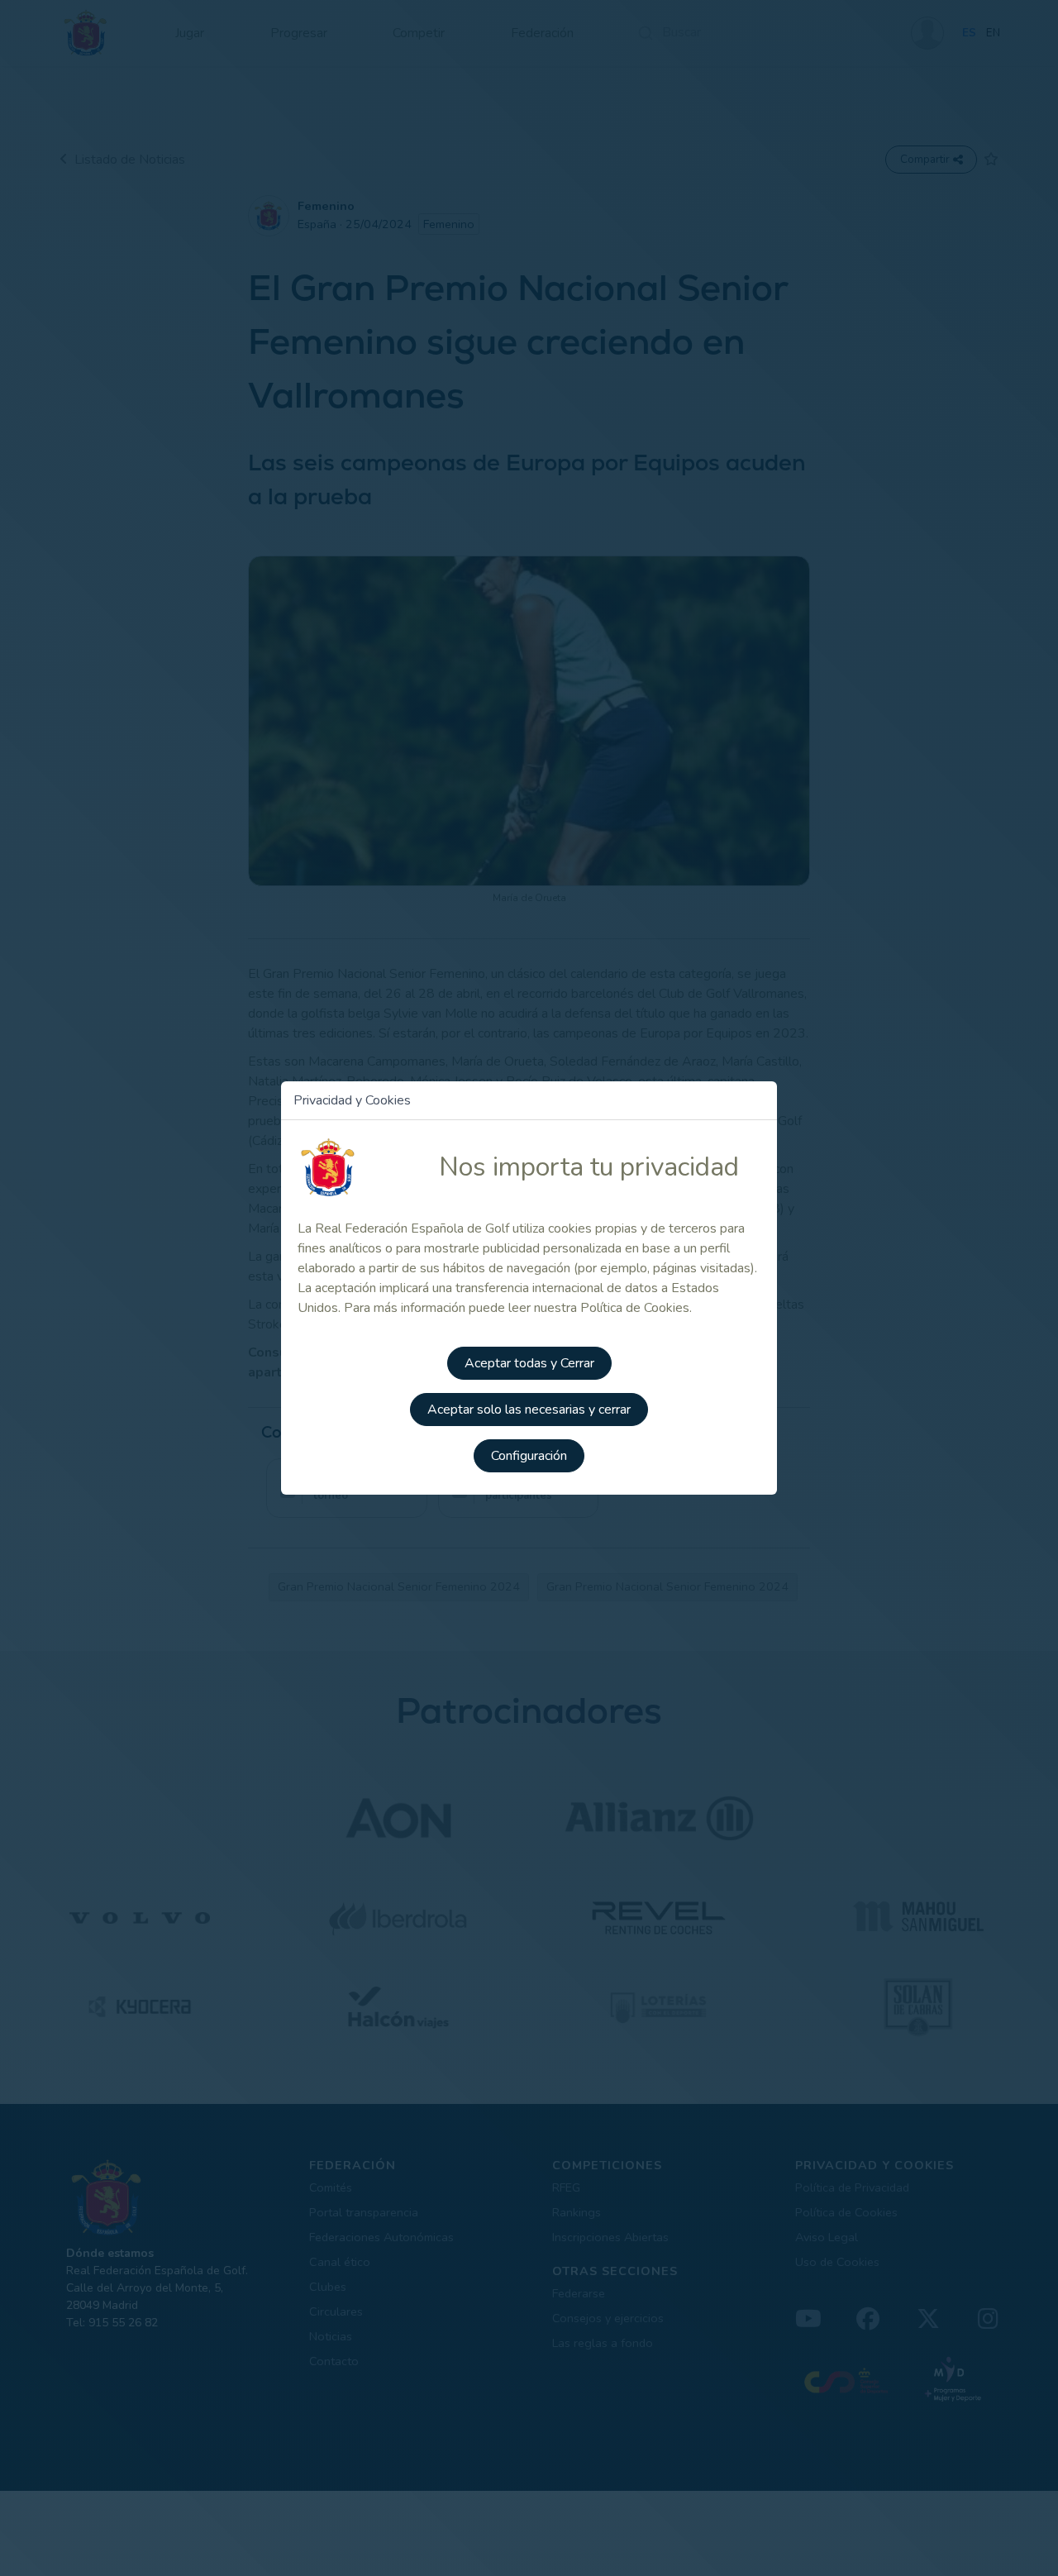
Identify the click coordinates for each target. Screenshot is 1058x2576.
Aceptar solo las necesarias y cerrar (529, 1410)
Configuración (529, 1456)
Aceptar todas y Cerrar (529, 1363)
